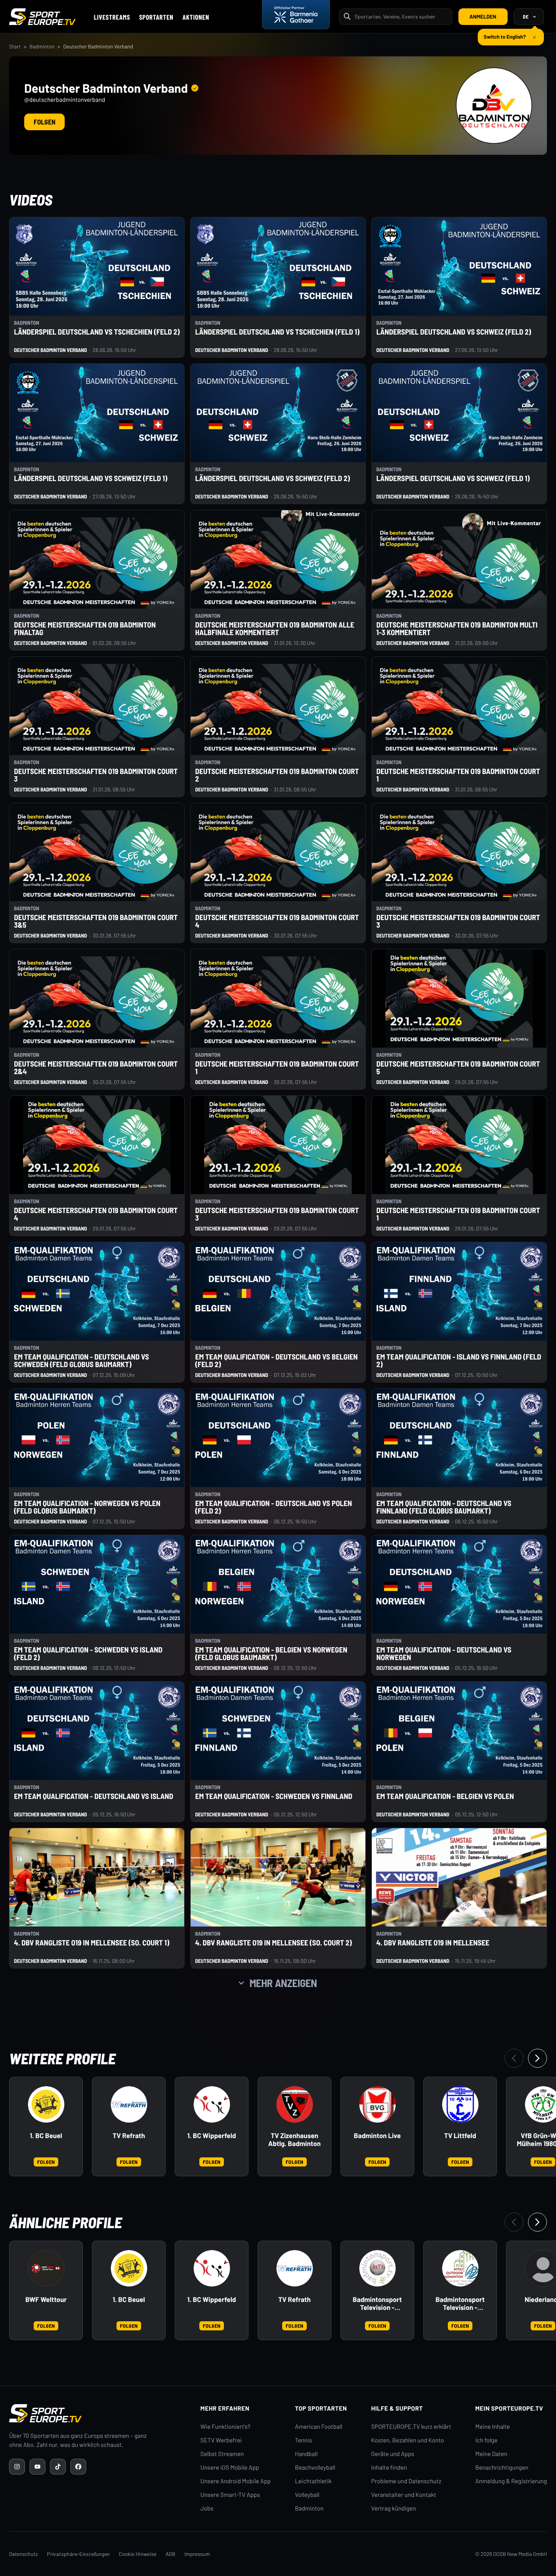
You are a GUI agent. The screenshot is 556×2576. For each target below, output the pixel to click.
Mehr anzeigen (283, 1983)
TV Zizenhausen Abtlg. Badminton (294, 2140)
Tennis (304, 2440)
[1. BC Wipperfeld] (212, 2104)
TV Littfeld (460, 2136)
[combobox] (401, 16)
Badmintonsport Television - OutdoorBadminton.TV (460, 2304)
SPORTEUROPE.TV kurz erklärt (411, 2427)
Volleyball (307, 2495)
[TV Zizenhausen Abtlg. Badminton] (295, 2104)
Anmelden (483, 16)
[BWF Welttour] (46, 2268)
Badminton (42, 46)
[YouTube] (37, 2467)
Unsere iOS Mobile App (230, 2468)
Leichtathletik (313, 2481)
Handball (306, 2454)
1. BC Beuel (46, 2136)
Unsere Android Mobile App (236, 2481)
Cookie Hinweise (138, 2554)
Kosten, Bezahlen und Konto (407, 2440)
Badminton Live (377, 2136)
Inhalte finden (389, 2468)
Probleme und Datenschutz (406, 2481)
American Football (319, 2427)
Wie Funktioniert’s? (225, 2427)
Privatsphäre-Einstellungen (78, 2554)
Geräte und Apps (393, 2454)
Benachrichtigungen (502, 2468)
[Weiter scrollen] (537, 2058)
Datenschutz (23, 2554)
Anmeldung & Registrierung (511, 2481)
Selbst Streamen (222, 2454)
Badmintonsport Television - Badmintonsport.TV (377, 2304)
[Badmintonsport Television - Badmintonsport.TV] (377, 2268)
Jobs (207, 2508)
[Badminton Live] (377, 2104)
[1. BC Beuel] (46, 2104)
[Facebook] (78, 2467)
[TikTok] (58, 2467)
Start (15, 46)
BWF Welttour (46, 2300)
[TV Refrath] (129, 2104)
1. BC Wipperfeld (212, 2136)
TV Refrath (129, 2136)
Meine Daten (491, 2454)
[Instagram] (17, 2467)
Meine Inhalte (492, 2427)
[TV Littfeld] (460, 2104)
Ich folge (486, 2440)
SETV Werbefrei (221, 2440)
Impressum (197, 2554)
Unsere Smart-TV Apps (230, 2495)
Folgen (44, 122)
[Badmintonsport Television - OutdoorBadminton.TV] (460, 2268)
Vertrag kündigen (393, 2508)
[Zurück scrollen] (514, 2058)
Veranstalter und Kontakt (404, 2495)
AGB (171, 2554)
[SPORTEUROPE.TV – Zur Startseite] (42, 17)
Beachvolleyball (315, 2468)
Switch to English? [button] (505, 33)
